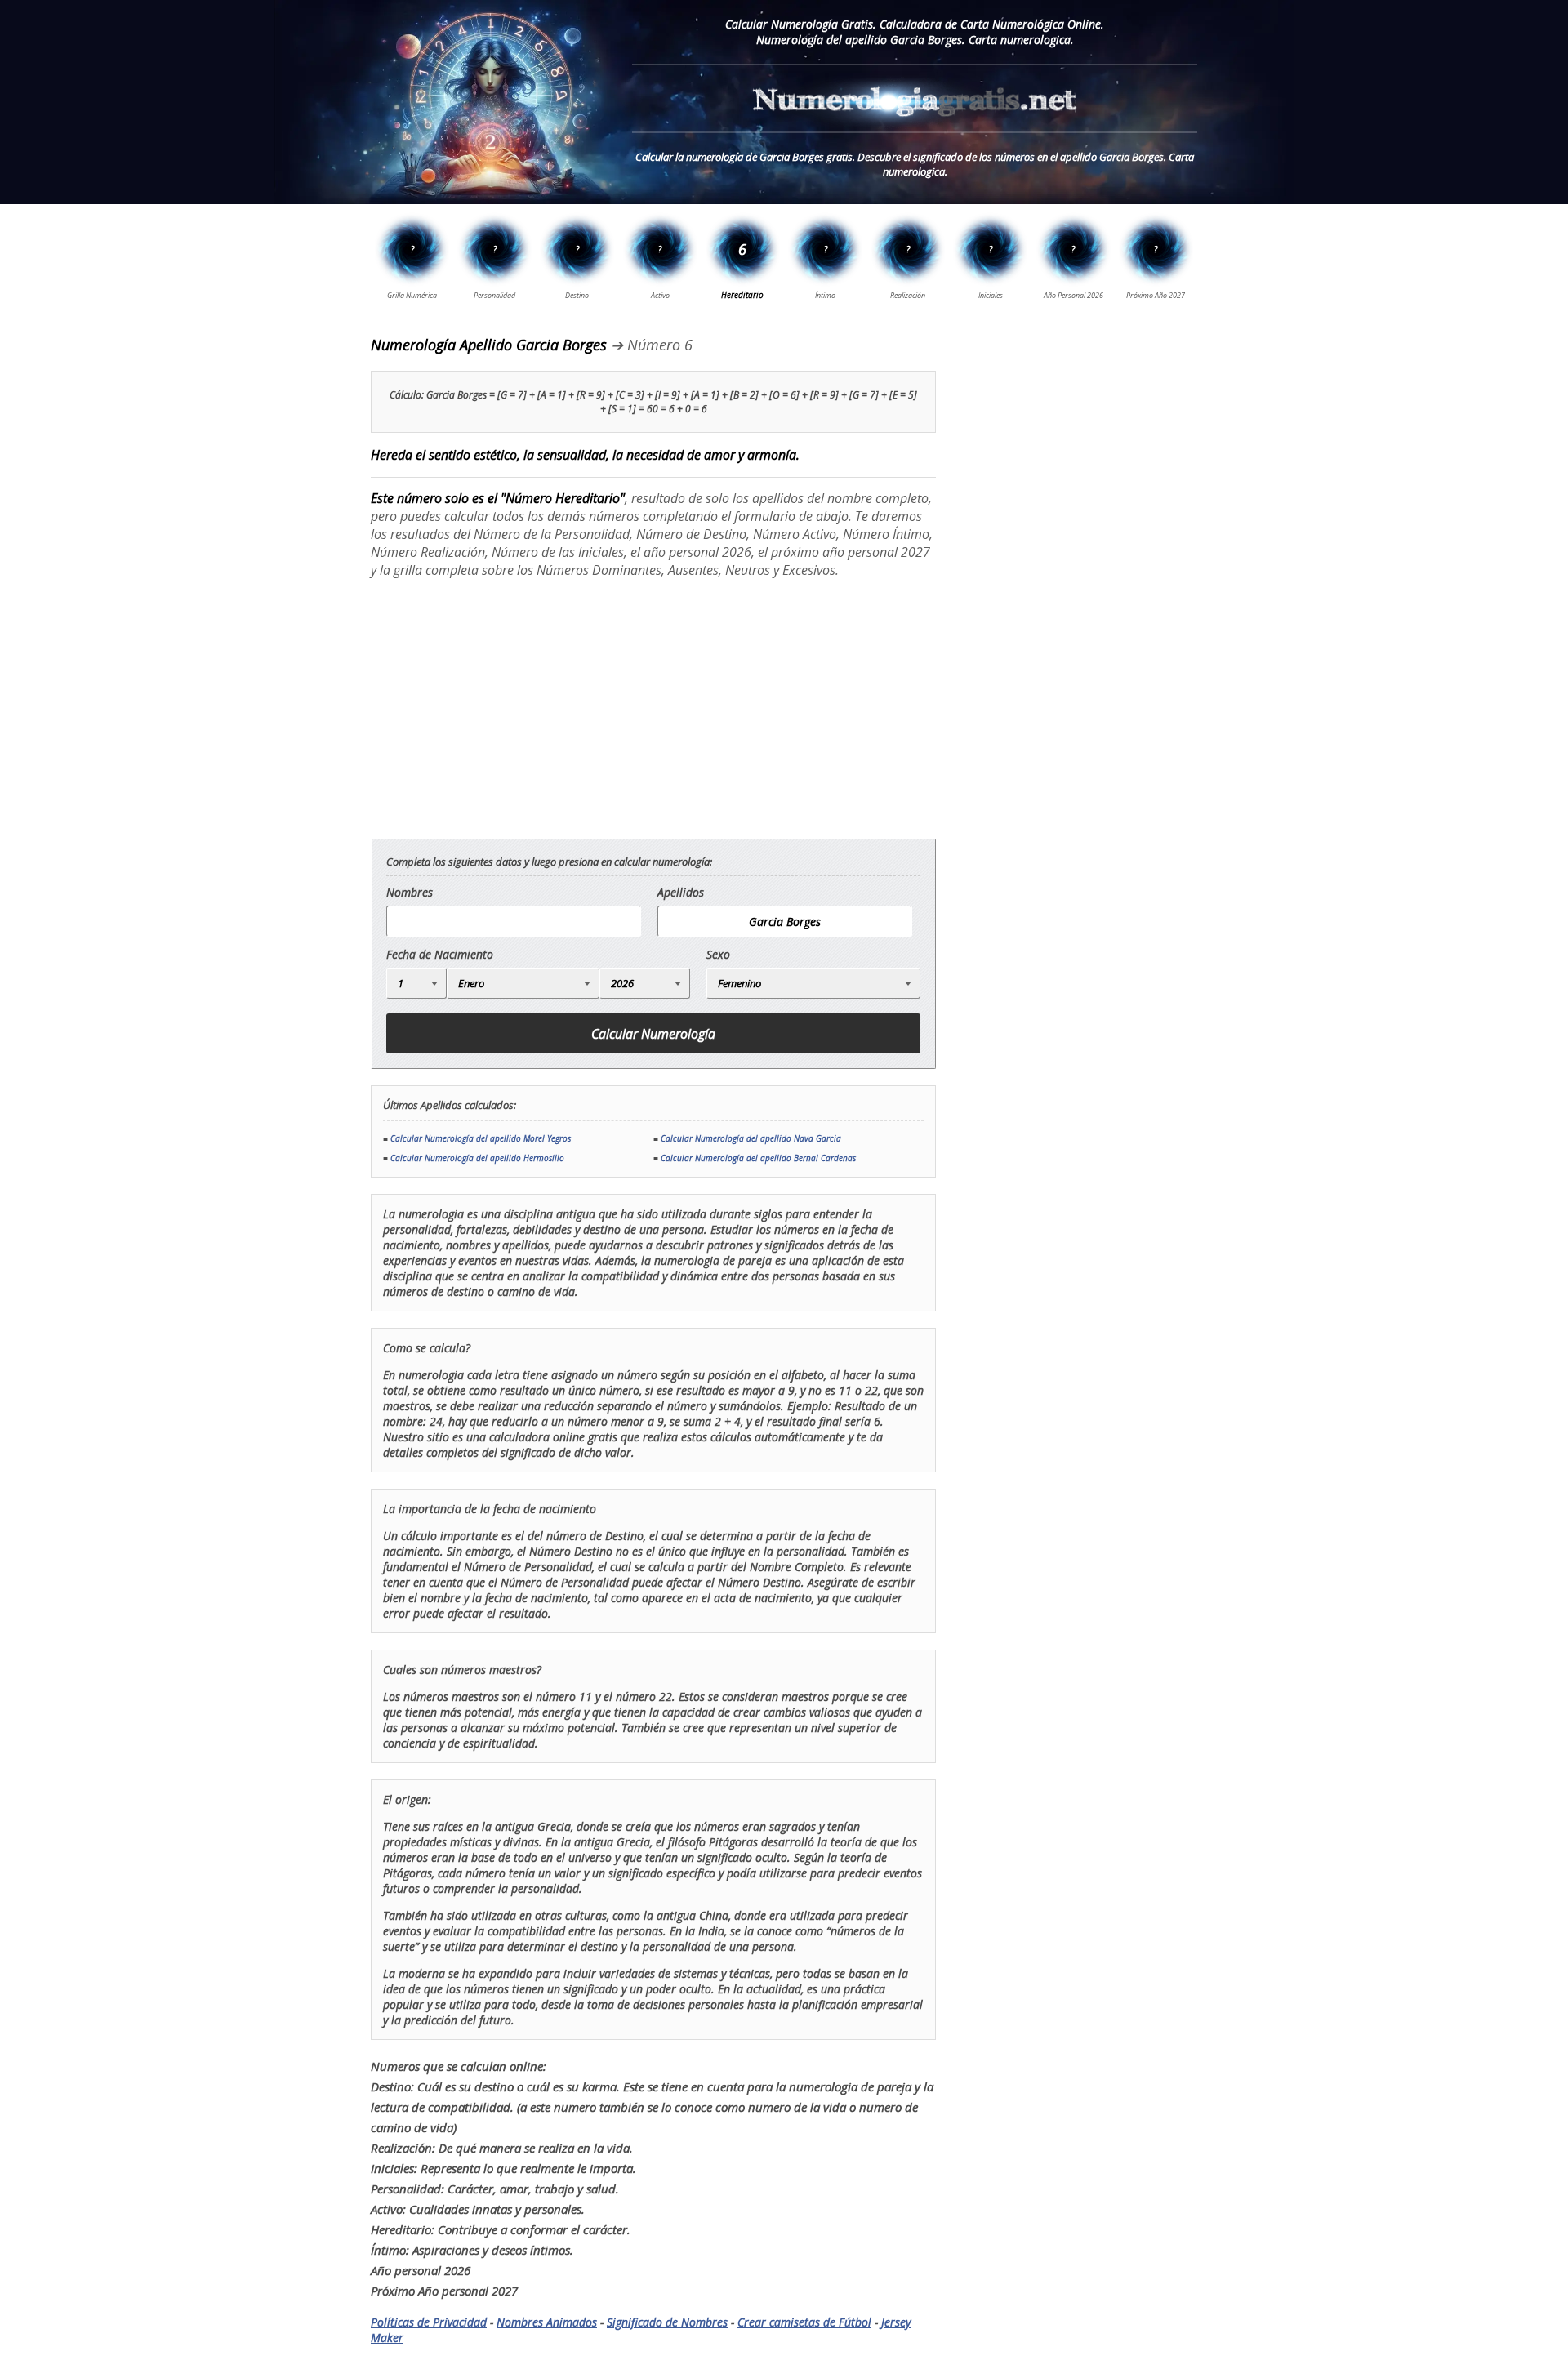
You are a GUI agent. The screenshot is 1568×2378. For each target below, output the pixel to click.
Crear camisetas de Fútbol (804, 2322)
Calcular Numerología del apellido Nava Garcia (751, 1138)
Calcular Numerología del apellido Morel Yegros (481, 1138)
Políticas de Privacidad (429, 2322)
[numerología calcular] (915, 125)
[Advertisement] (508, 708)
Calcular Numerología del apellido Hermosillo (477, 1158)
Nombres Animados (547, 2322)
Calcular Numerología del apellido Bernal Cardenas (758, 1158)
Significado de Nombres (667, 2322)
